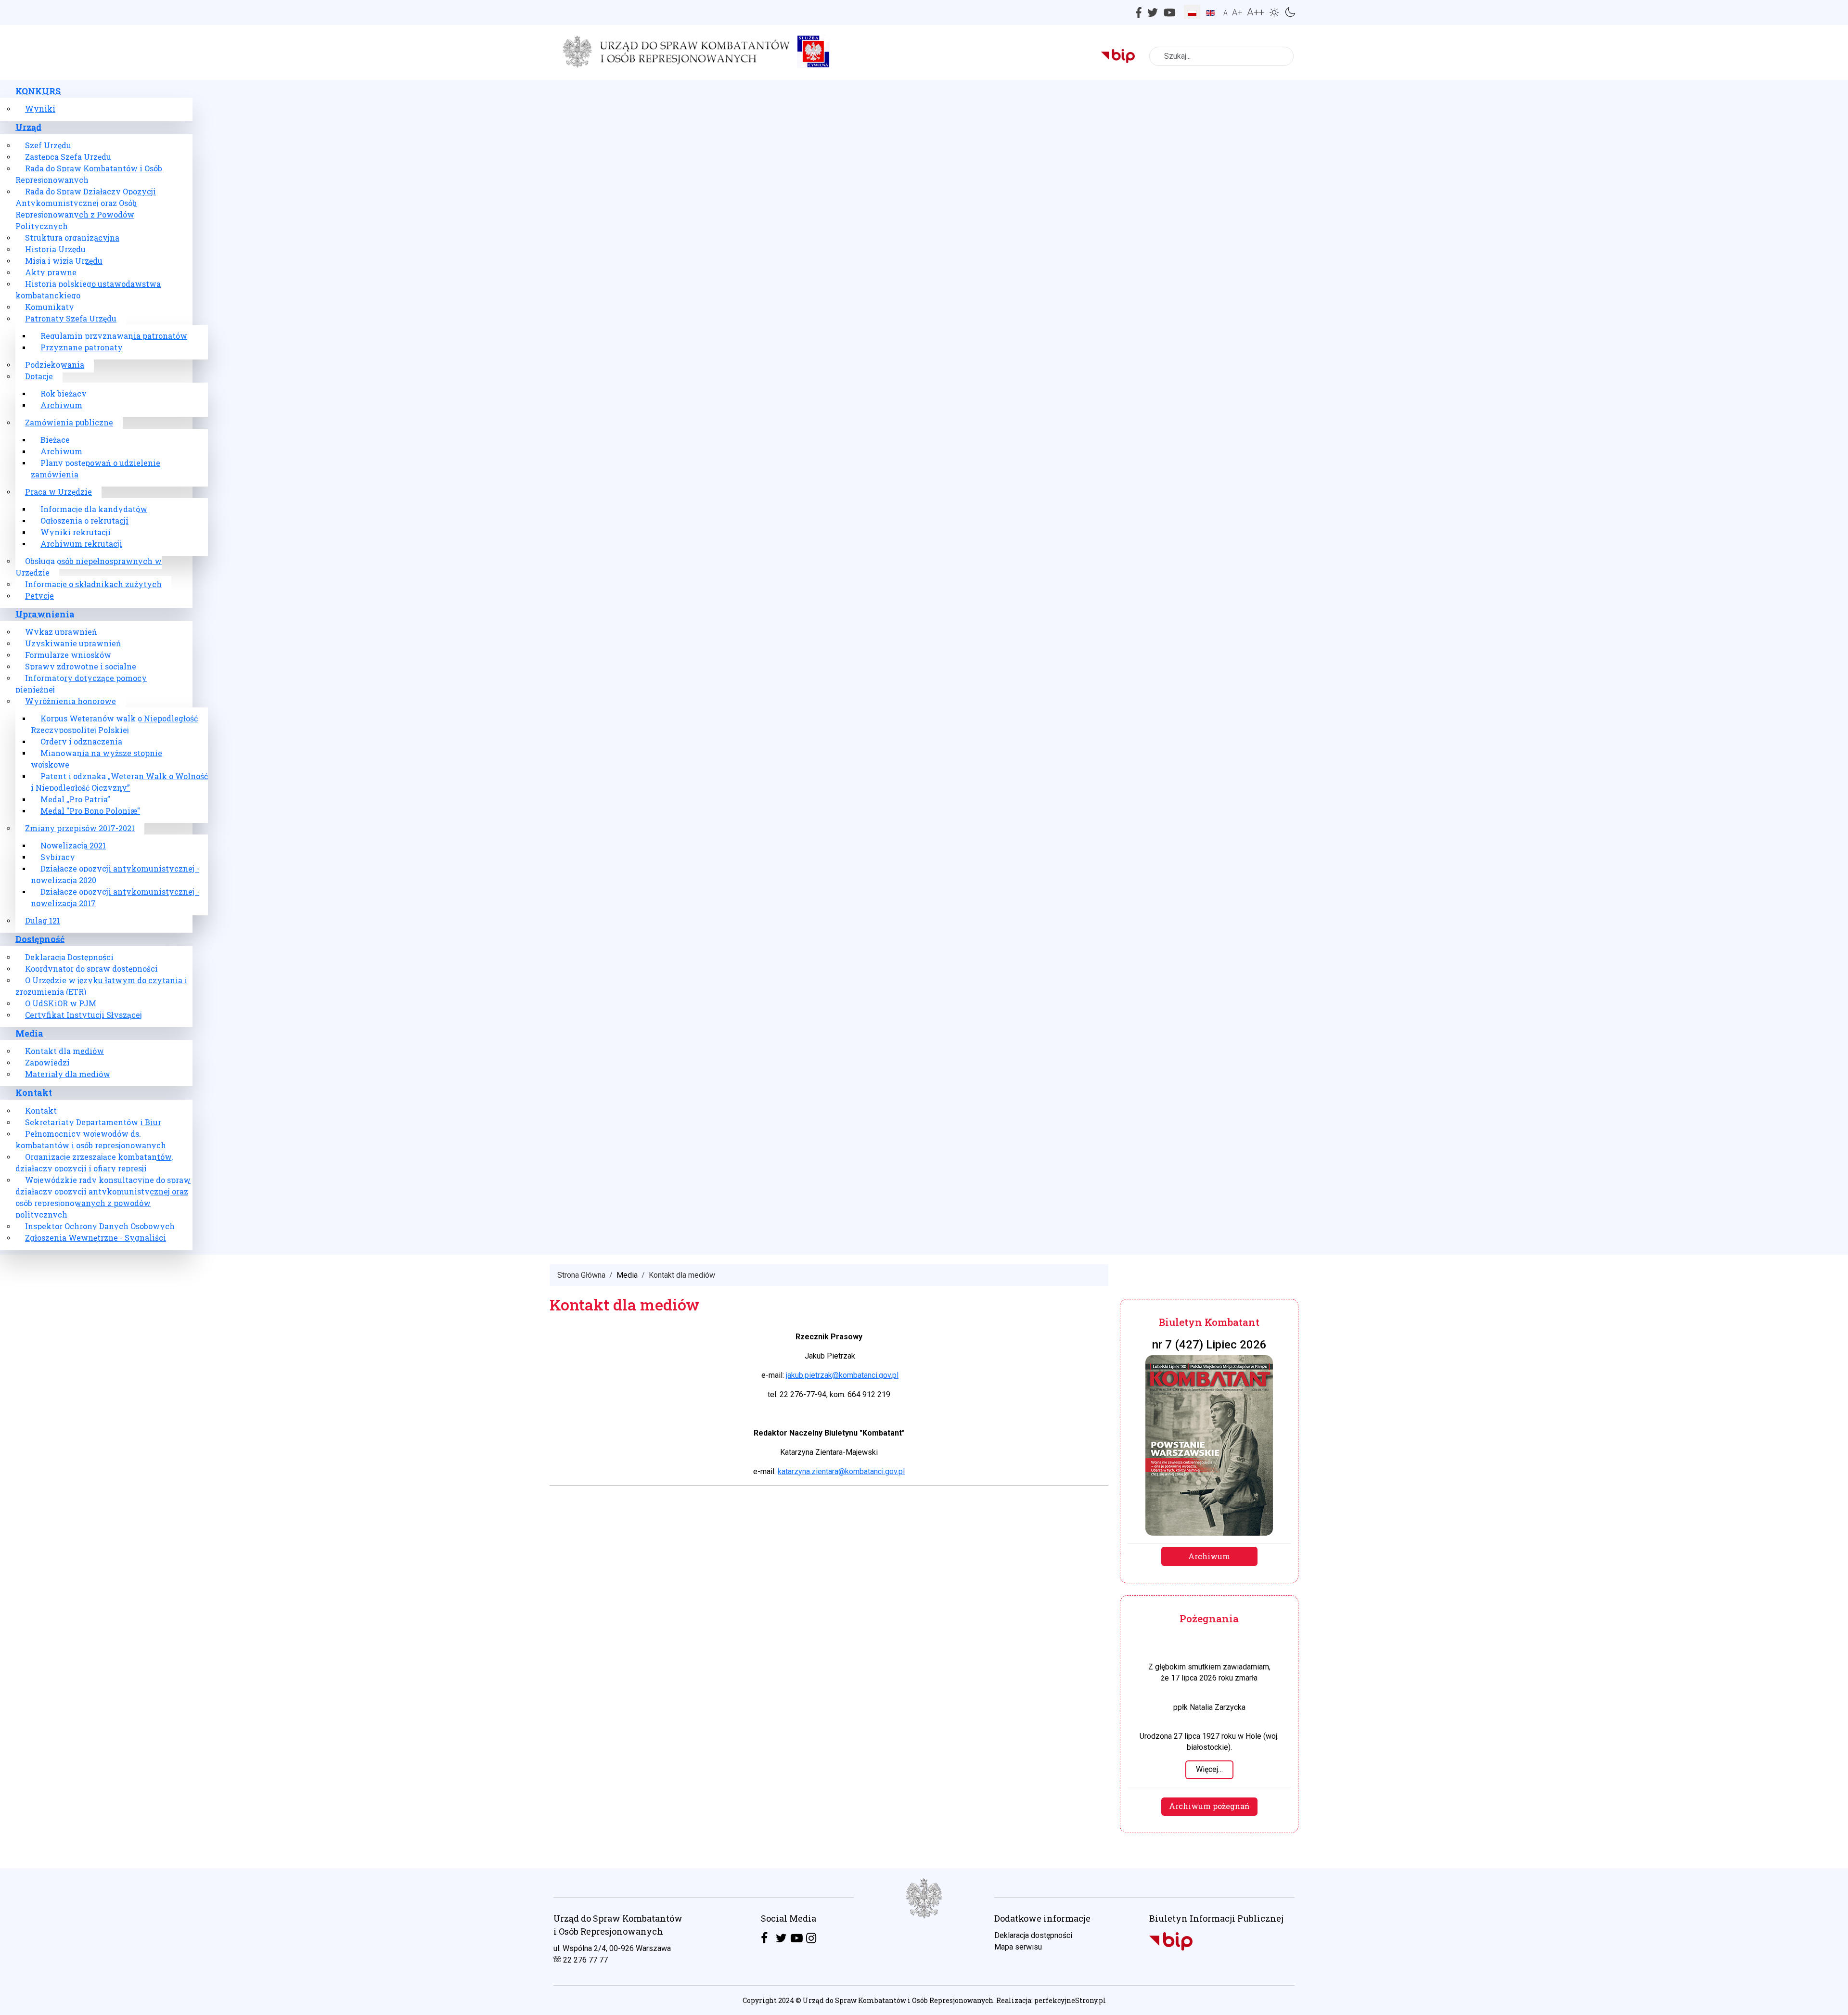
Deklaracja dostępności (1033, 1935)
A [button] (1226, 13)
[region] (924, 1942)
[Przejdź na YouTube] (797, 1938)
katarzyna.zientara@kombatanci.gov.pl (841, 1471)
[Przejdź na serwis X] (781, 1938)
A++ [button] (1256, 12)
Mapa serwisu (1018, 1947)
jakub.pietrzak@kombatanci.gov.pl (842, 1375)
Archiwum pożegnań (1209, 1806)
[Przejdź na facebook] (764, 1938)
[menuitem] (38, 91)
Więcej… (1209, 1769)
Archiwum (1209, 1556)
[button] (1276, 11)
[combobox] (1221, 56)
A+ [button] (1237, 12)
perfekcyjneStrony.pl (1070, 2000)
